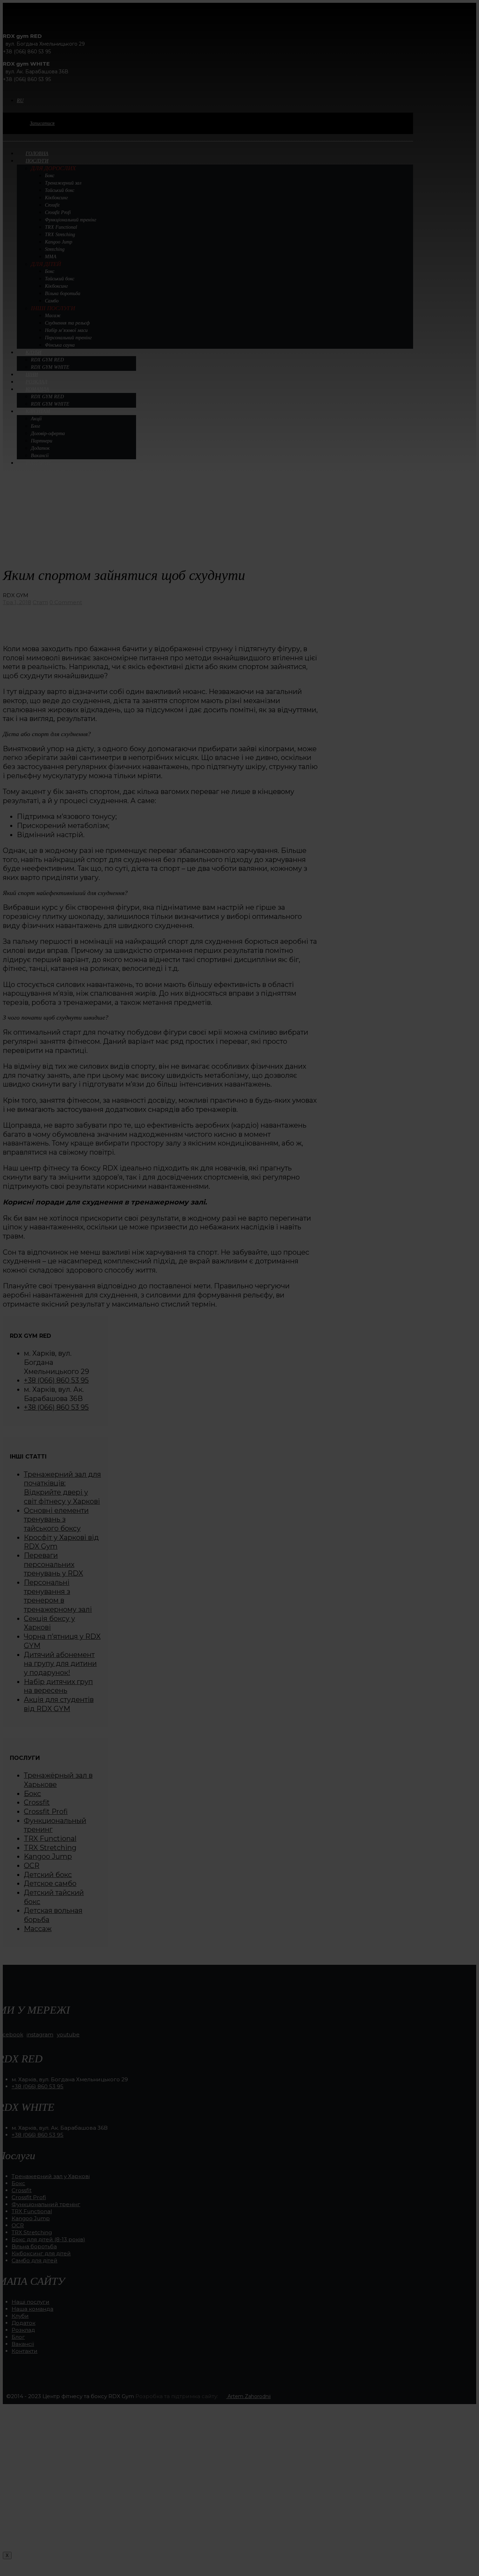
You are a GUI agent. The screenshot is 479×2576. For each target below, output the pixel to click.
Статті (40, 602)
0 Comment (66, 602)
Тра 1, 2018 (17, 602)
